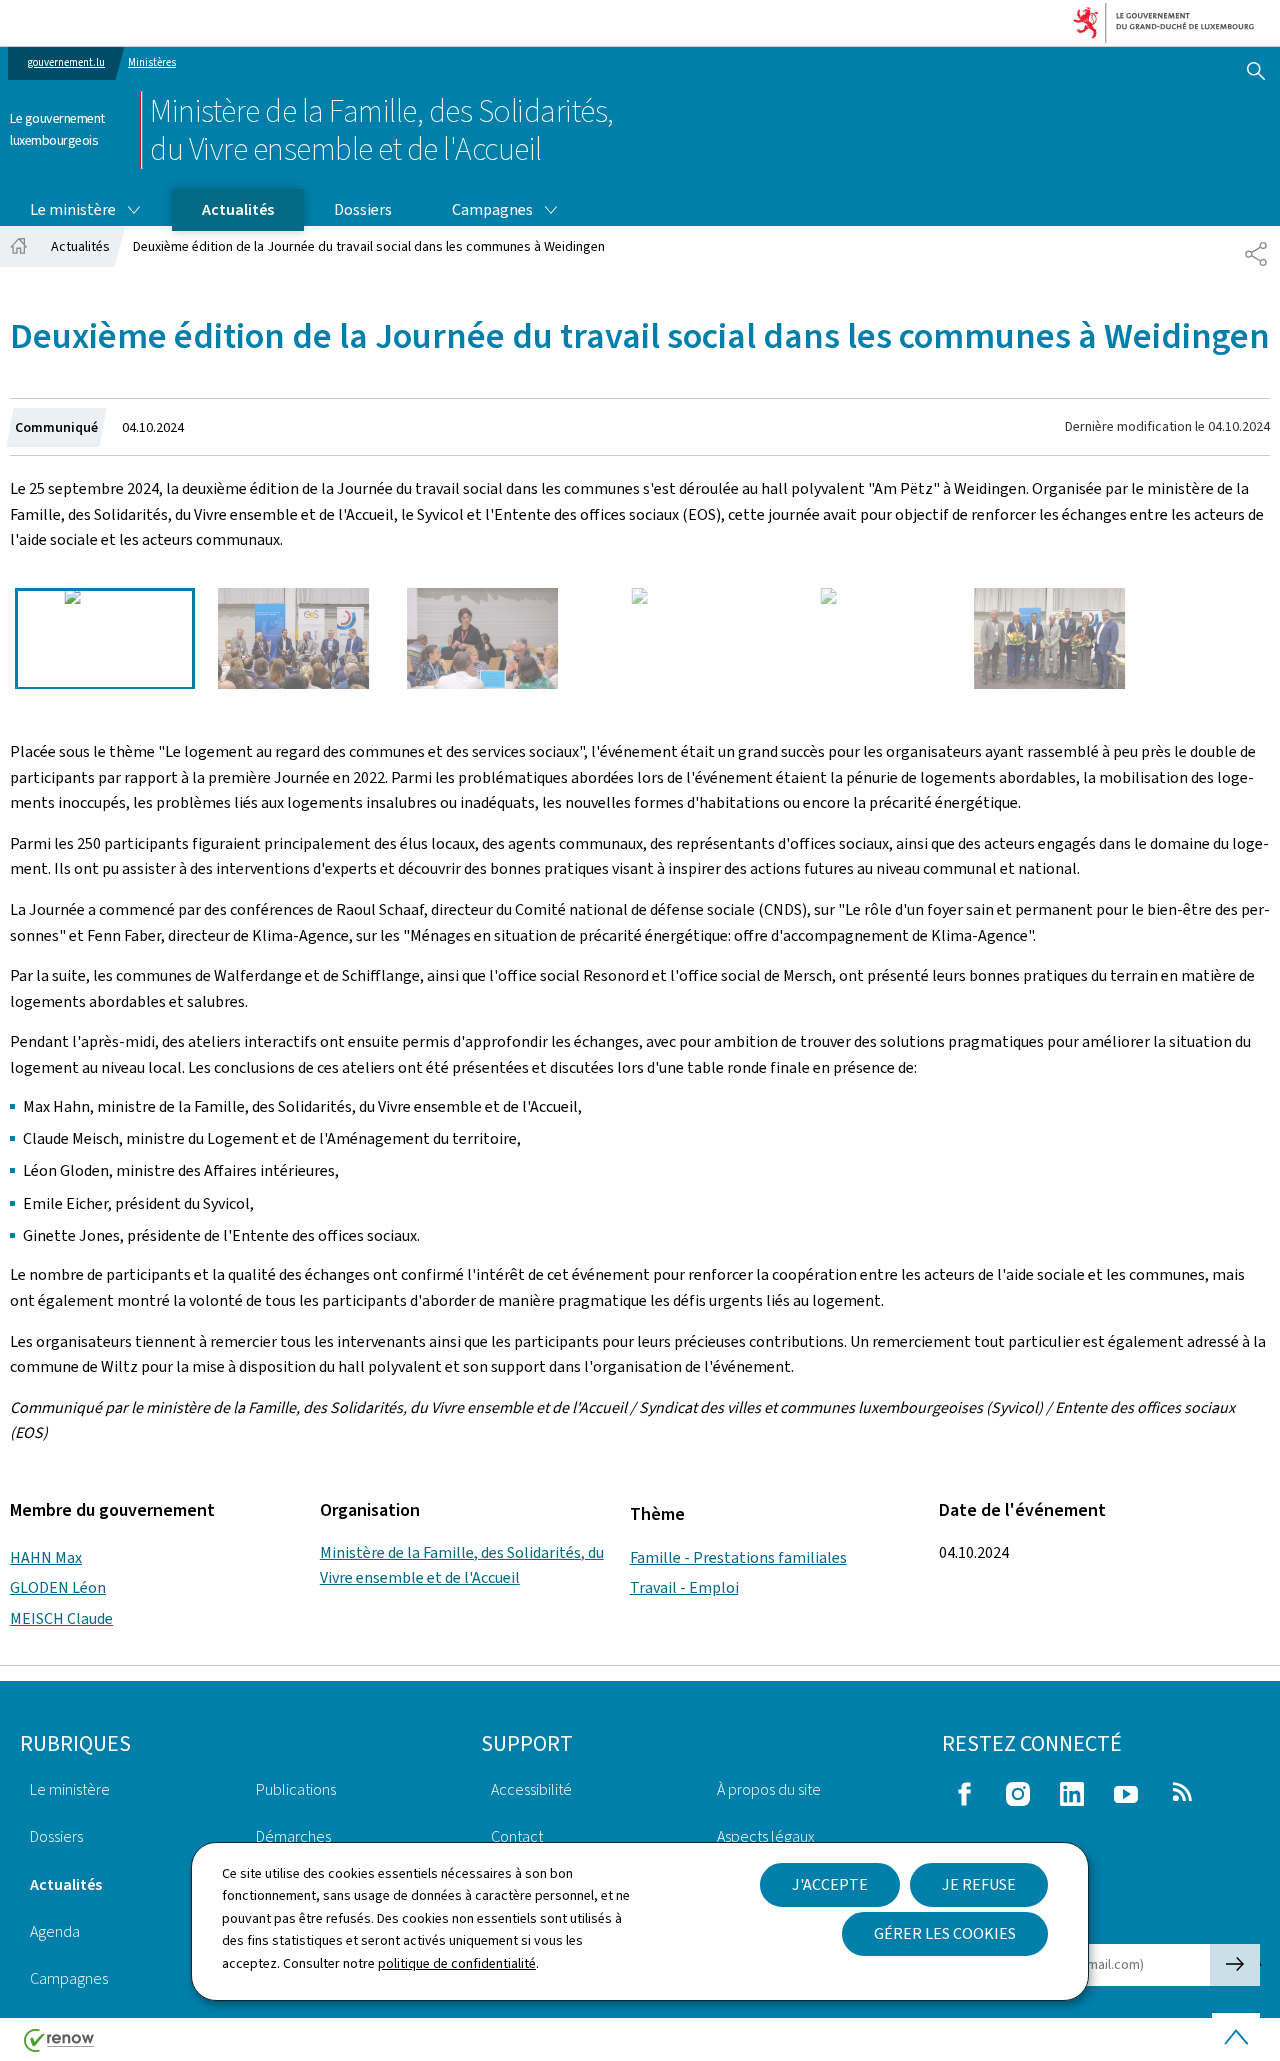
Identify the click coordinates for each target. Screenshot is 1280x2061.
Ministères (152, 62)
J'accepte (830, 1884)
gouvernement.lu (66, 62)
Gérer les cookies (945, 1933)
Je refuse (979, 1884)
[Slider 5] (861, 638)
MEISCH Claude (61, 1618)
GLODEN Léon (58, 1587)
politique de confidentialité (457, 1963)
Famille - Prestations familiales (738, 1557)
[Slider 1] (105, 638)
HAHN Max (46, 1557)
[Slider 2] (294, 638)
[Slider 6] (1050, 638)
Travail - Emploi (684, 1587)
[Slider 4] (672, 638)
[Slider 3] (483, 638)
